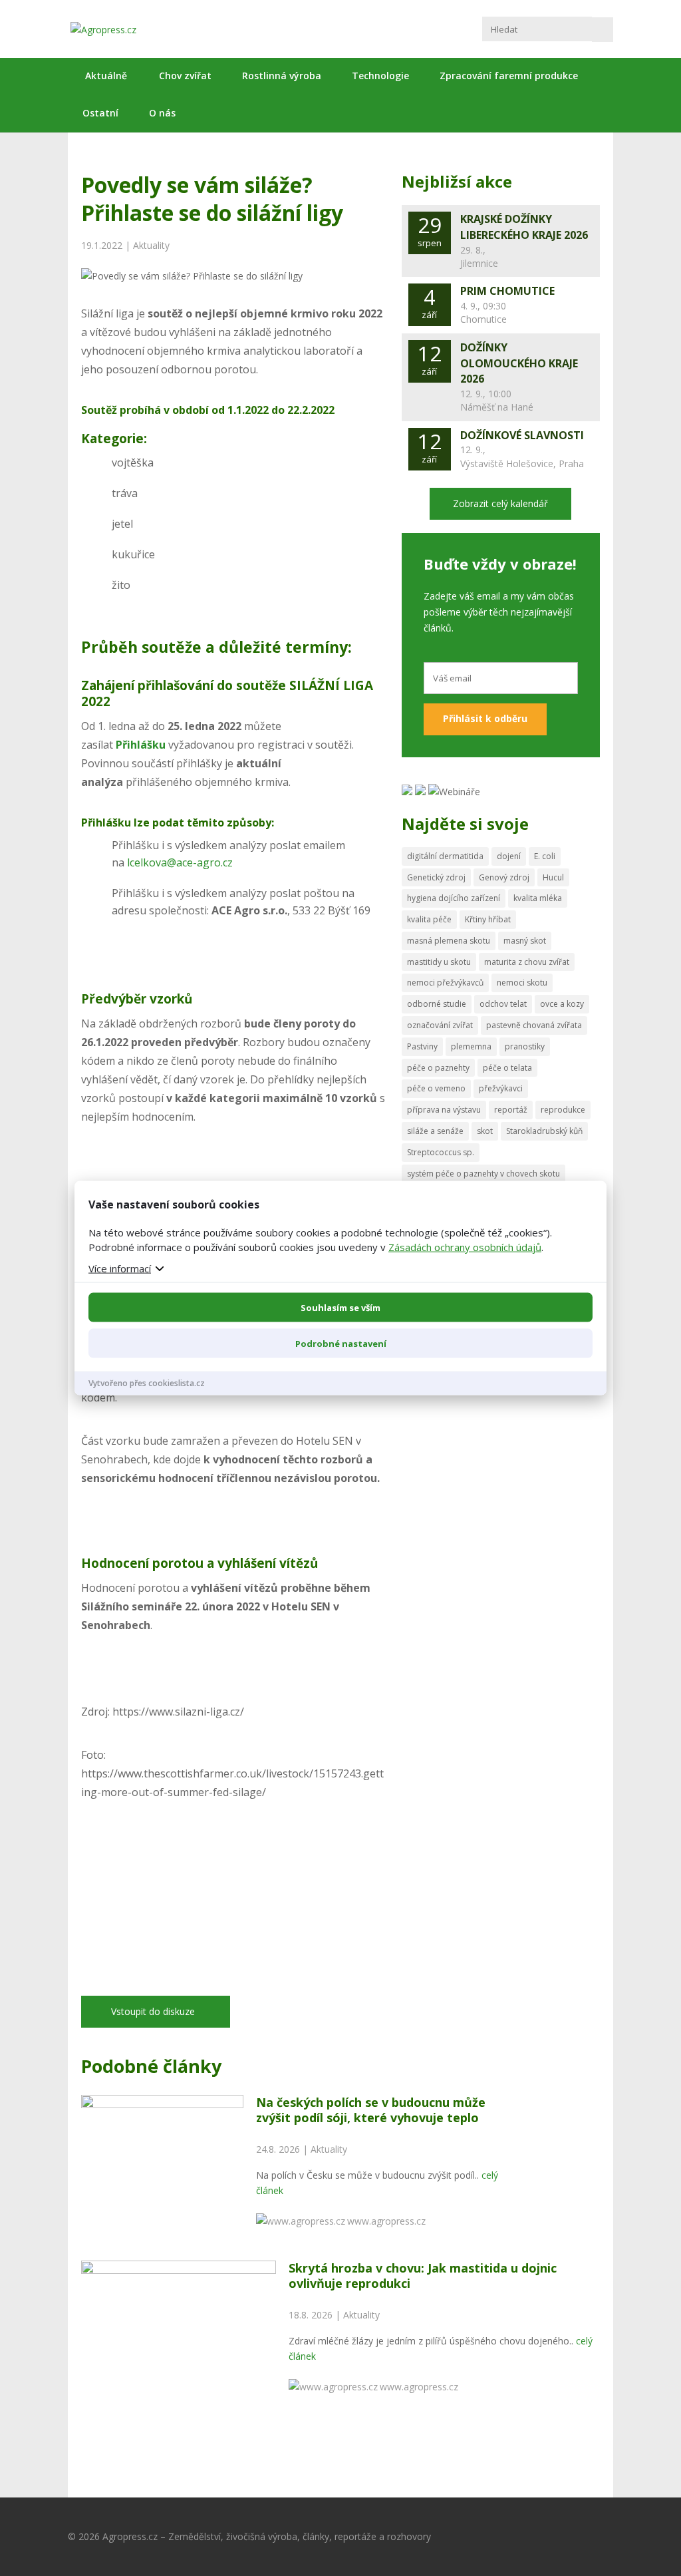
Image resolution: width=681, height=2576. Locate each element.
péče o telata (507, 1068)
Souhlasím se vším (340, 1307)
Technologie (380, 76)
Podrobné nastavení (341, 1343)
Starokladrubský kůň (544, 1131)
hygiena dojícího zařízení (454, 898)
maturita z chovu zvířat (527, 962)
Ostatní (100, 113)
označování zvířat (440, 1025)
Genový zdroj (504, 877)
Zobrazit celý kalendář (500, 503)
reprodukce (563, 1110)
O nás (162, 113)
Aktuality (151, 245)
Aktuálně (106, 76)
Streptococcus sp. (441, 1152)
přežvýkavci (501, 1088)
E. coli (545, 856)
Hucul (553, 877)
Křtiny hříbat (488, 919)
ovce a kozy (562, 1004)
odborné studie (437, 1004)
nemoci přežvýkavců (445, 983)
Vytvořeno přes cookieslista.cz (147, 1382)
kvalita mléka (538, 898)
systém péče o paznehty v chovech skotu (483, 1174)
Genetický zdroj (436, 877)
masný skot (525, 941)
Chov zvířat (185, 76)
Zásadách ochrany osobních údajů (465, 1246)
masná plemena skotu (449, 941)
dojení (509, 856)
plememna (471, 1046)
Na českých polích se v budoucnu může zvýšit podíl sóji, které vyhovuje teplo (371, 2110)
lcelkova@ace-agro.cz (180, 862)
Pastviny (422, 1046)
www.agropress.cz (386, 2221)
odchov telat (503, 1004)
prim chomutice (507, 291)
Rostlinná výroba (282, 76)
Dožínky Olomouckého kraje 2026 (519, 363)
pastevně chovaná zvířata (534, 1025)
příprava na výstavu (444, 1110)
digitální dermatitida (445, 856)
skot (485, 1131)
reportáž (511, 1110)
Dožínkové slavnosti (522, 435)
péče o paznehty (438, 1068)
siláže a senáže (435, 1131)
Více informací (120, 1268)
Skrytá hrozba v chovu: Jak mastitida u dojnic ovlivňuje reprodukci (423, 2276)
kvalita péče (429, 919)
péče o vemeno (436, 1088)
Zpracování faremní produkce (509, 76)
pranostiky (525, 1046)
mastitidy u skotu (439, 962)
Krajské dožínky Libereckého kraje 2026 (524, 227)
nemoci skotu (522, 983)
